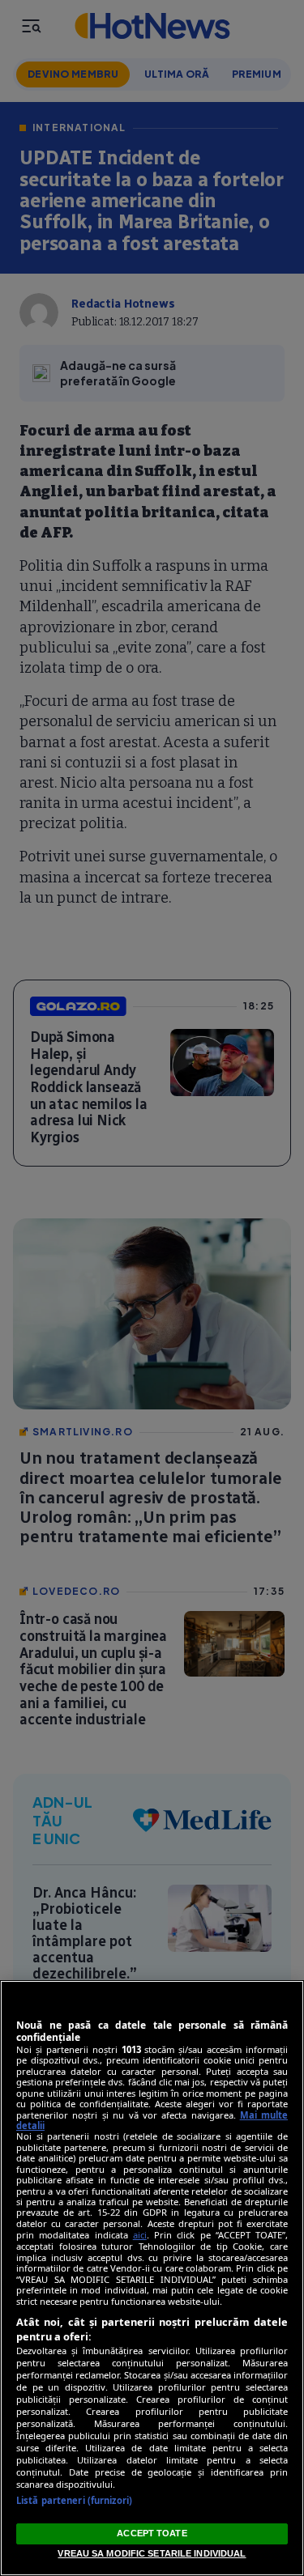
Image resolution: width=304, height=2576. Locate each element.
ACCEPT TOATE (152, 2533)
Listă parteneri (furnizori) (74, 2500)
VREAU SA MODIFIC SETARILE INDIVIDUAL (152, 2553)
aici (140, 2235)
